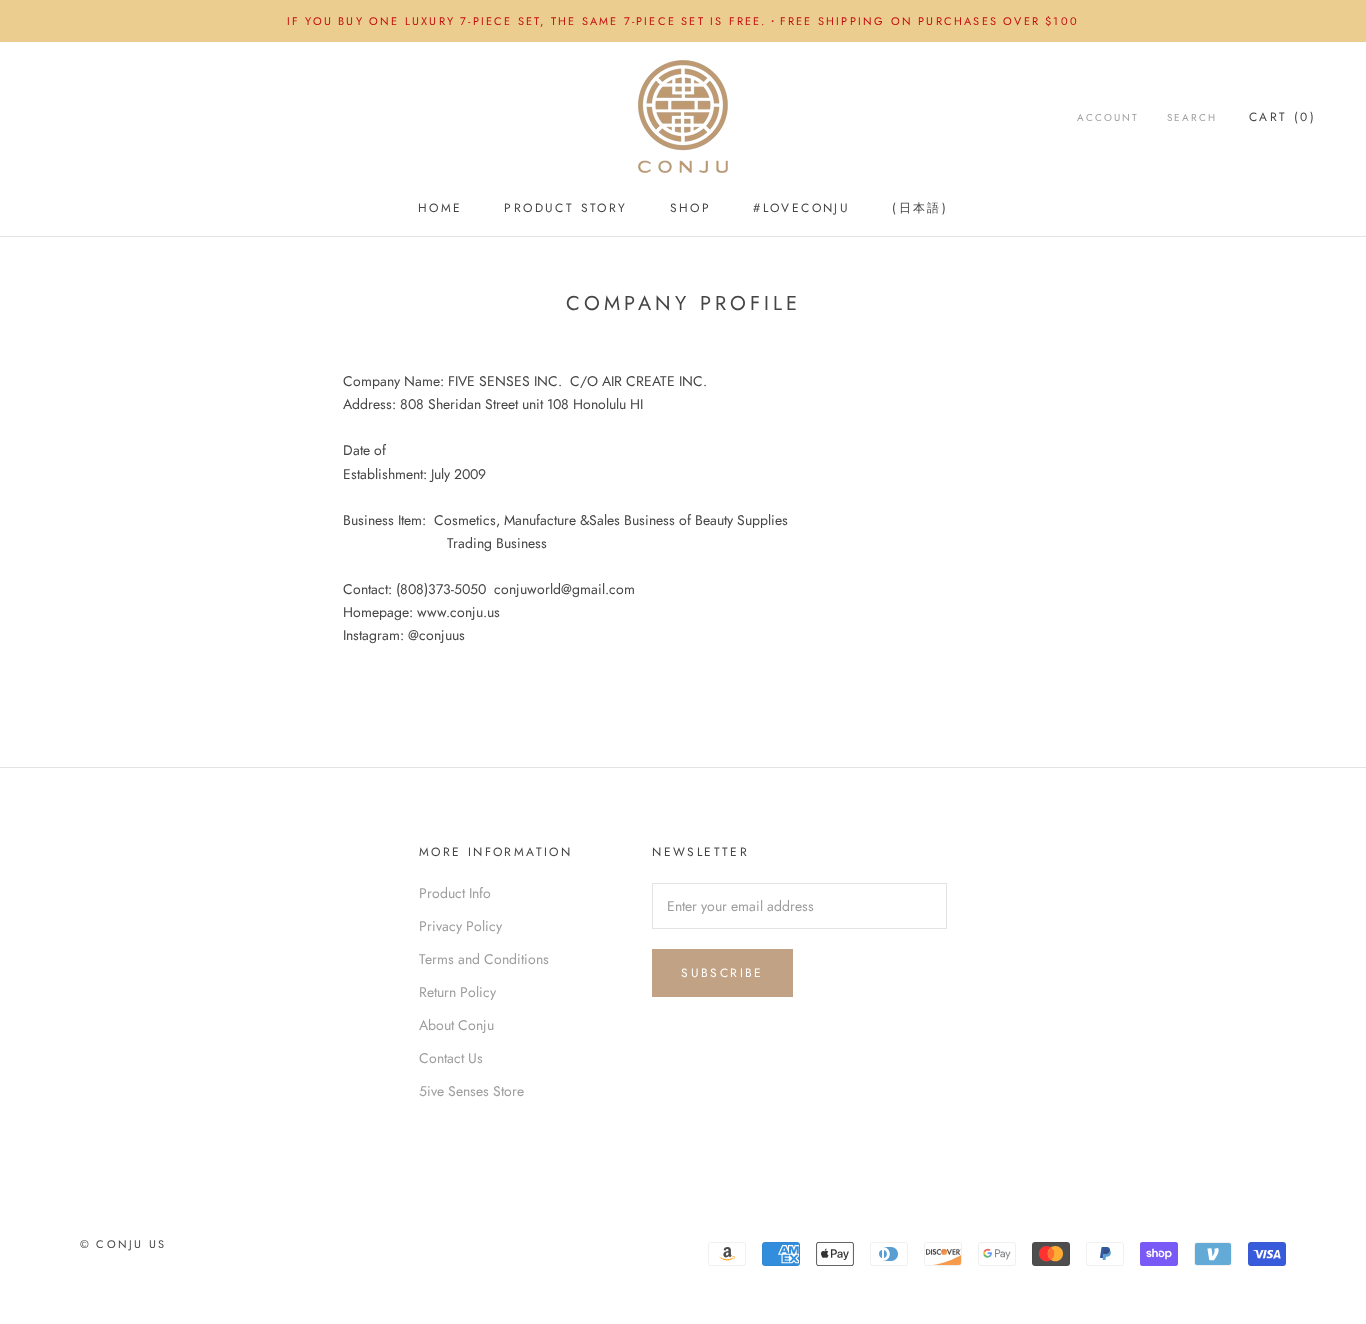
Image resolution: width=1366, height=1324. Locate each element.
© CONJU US (123, 1244)
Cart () (1282, 117)
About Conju (456, 1025)
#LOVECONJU (801, 208)
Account (1108, 117)
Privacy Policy (460, 926)
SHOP (691, 208)
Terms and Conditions (484, 959)
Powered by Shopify (276, 1270)
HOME (440, 208)
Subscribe (722, 973)
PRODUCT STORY (565, 208)
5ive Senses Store (471, 1091)
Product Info (455, 893)
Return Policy (457, 992)
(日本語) (920, 208)
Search (1192, 117)
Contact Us (451, 1058)
